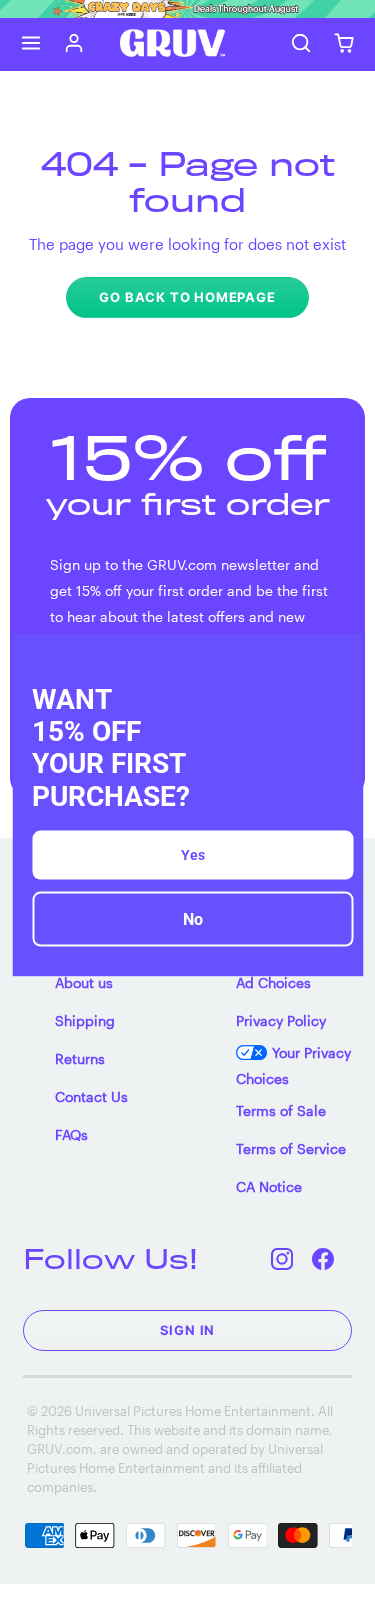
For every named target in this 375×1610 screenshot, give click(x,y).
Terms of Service (291, 1148)
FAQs (71, 1134)
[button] (31, 43)
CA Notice (269, 1186)
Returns (80, 1058)
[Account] (74, 43)
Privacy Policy (281, 1020)
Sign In (188, 1330)
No (193, 918)
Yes (193, 854)
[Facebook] (323, 1258)
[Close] (339, 658)
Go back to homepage (187, 297)
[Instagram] (282, 1258)
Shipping (85, 1020)
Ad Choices (273, 982)
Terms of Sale (281, 1110)
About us (84, 982)
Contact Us (91, 1096)
